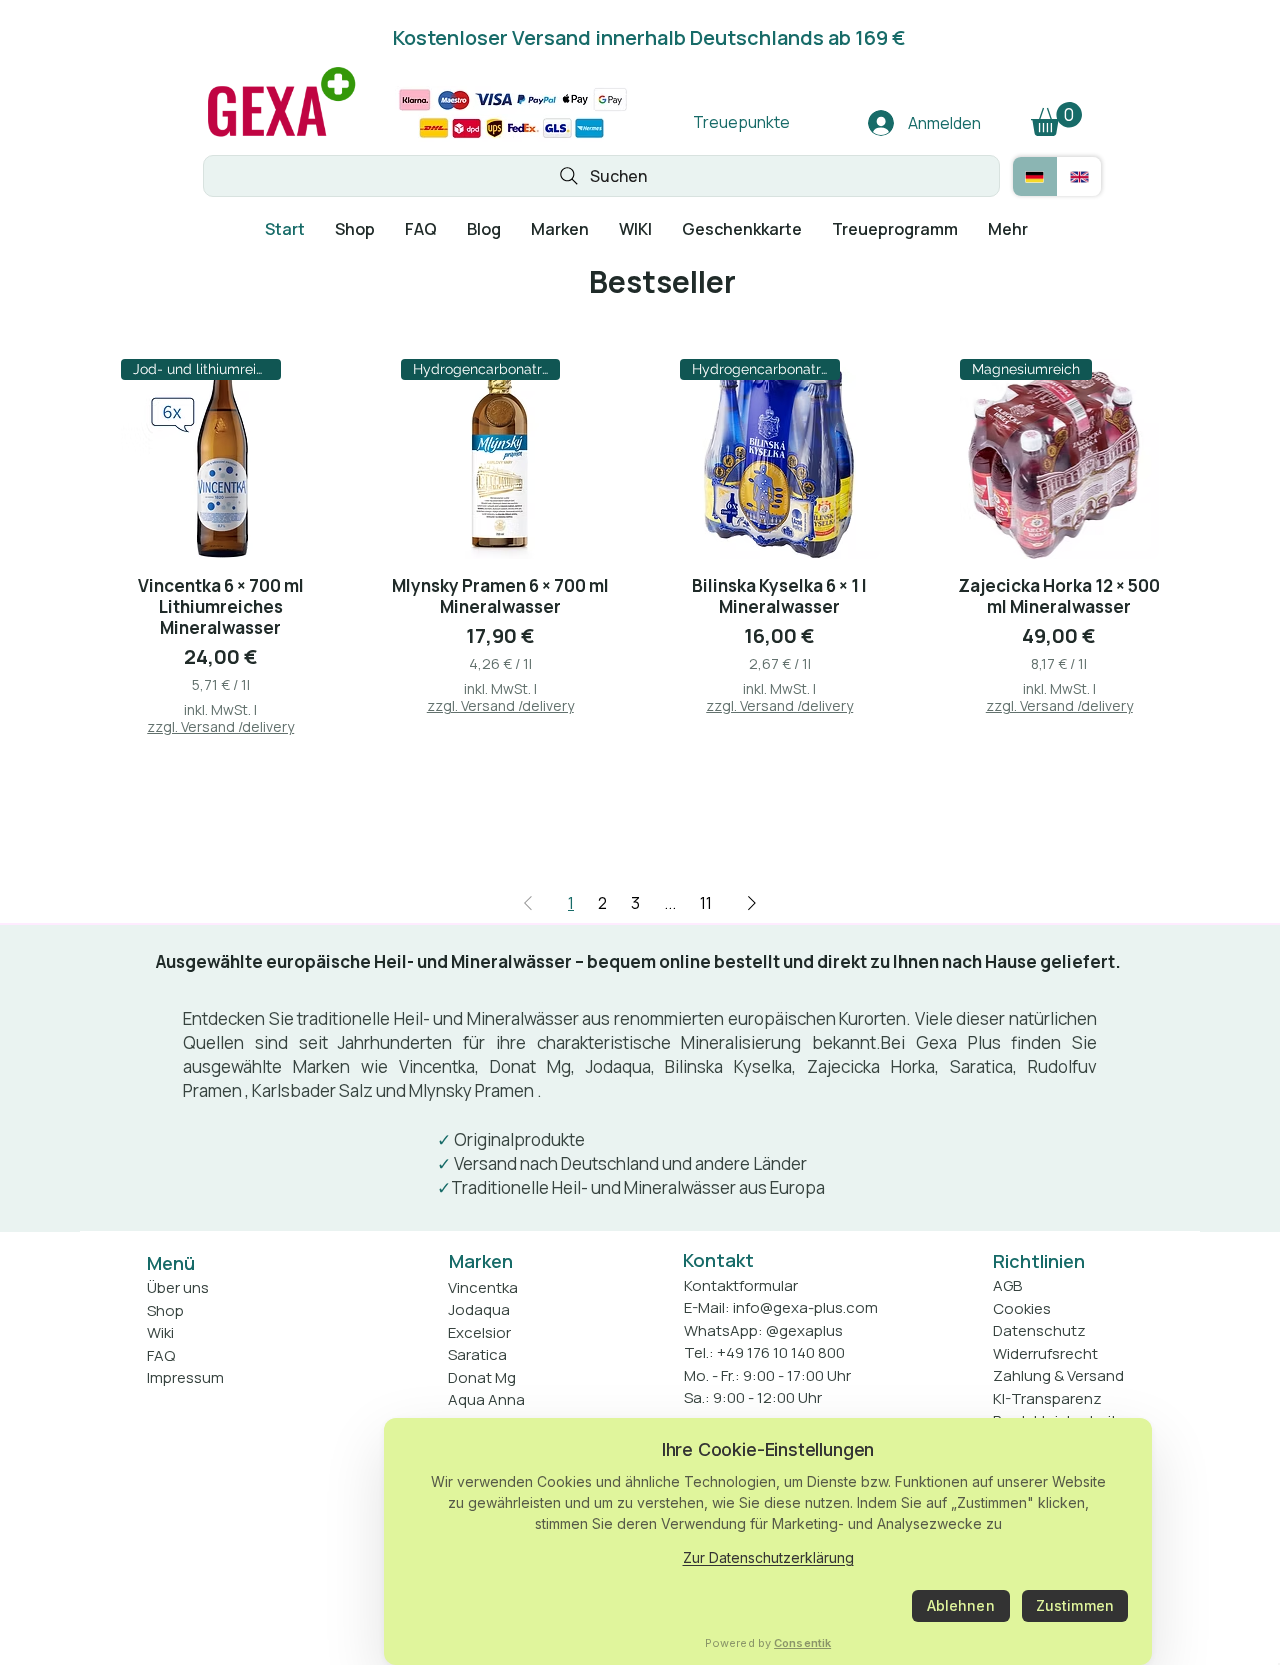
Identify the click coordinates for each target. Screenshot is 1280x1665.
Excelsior (479, 1332)
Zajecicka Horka (871, 1066)
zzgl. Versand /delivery (220, 726)
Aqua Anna (486, 1399)
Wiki (160, 1332)
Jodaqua (618, 1066)
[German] (1035, 176)
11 (706, 903)
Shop (165, 1310)
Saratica (981, 1066)
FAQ (161, 1355)
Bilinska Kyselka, (730, 1066)
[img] (281, 137)
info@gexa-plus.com (805, 1307)
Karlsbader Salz (312, 1090)
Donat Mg (482, 1377)
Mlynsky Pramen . (475, 1090)
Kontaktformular (741, 1285)
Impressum (185, 1377)
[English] (1079, 176)
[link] (1056, 119)
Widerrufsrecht (1045, 1353)
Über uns (178, 1287)
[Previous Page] (528, 903)
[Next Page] (752, 903)
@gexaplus (804, 1330)
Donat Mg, (532, 1066)
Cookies (1022, 1308)
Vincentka (437, 1066)
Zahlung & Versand (1058, 1375)
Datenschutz (1039, 1330)
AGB (1007, 1285)
